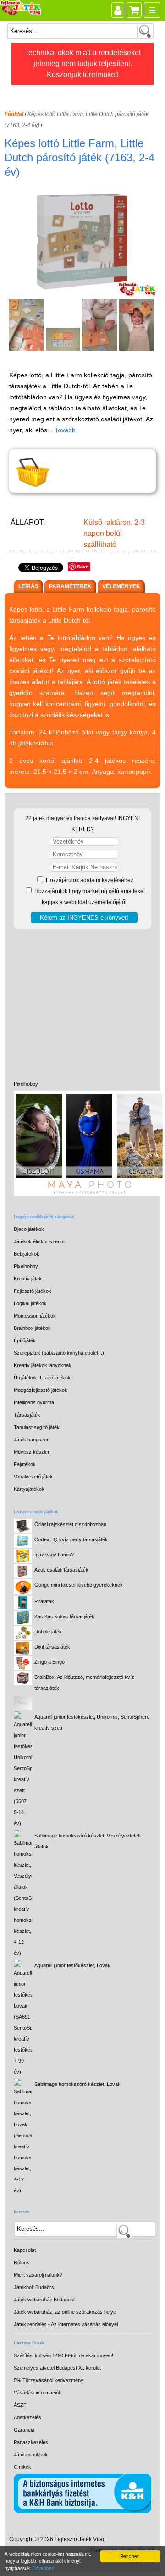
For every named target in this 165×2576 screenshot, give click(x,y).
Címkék (22, 2467)
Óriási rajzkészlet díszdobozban (70, 1524)
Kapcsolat (25, 2250)
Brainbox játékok (32, 1328)
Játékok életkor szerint (39, 1241)
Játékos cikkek (31, 2455)
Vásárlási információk (38, 2393)
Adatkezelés (27, 2417)
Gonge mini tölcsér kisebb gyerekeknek (79, 1585)
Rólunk (22, 2262)
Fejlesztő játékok (33, 1291)
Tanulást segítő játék (37, 1427)
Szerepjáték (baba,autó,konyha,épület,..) (59, 1353)
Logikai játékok (30, 1303)
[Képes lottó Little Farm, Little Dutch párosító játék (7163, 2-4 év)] (84, 294)
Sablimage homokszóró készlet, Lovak (77, 2084)
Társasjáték (27, 1415)
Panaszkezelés (31, 2442)
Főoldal (14, 114)
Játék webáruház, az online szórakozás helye (65, 2312)
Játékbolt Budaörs (34, 2287)
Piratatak (44, 1601)
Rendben (130, 2556)
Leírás (28, 586)
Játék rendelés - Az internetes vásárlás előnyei (66, 2324)
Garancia (24, 2430)
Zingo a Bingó (49, 1662)
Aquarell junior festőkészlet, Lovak (72, 1965)
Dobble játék (48, 1632)
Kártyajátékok (29, 1489)
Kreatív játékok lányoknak (43, 1365)
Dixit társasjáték (52, 1647)
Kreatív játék (28, 1279)
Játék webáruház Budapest (44, 2300)
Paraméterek (70, 586)
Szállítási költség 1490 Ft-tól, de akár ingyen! (63, 2355)
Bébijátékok (27, 1254)
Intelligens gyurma (34, 1402)
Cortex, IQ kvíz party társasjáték (71, 1539)
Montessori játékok (35, 1316)
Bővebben (44, 2568)
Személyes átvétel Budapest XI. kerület (57, 2368)
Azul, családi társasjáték (61, 1570)
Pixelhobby (26, 1084)
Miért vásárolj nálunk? (38, 2275)
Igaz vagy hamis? (54, 1555)
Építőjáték (25, 1340)
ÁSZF (20, 2405)
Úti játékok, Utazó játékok (42, 1378)
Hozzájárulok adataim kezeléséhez (89, 880)
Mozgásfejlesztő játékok (41, 1390)
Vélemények (121, 586)
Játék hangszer (31, 1440)
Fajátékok (25, 1464)
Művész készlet (31, 1452)
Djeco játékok (29, 1229)
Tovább (65, 430)
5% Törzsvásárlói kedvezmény (49, 2380)
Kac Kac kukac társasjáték (64, 1616)
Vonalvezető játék (33, 1477)
